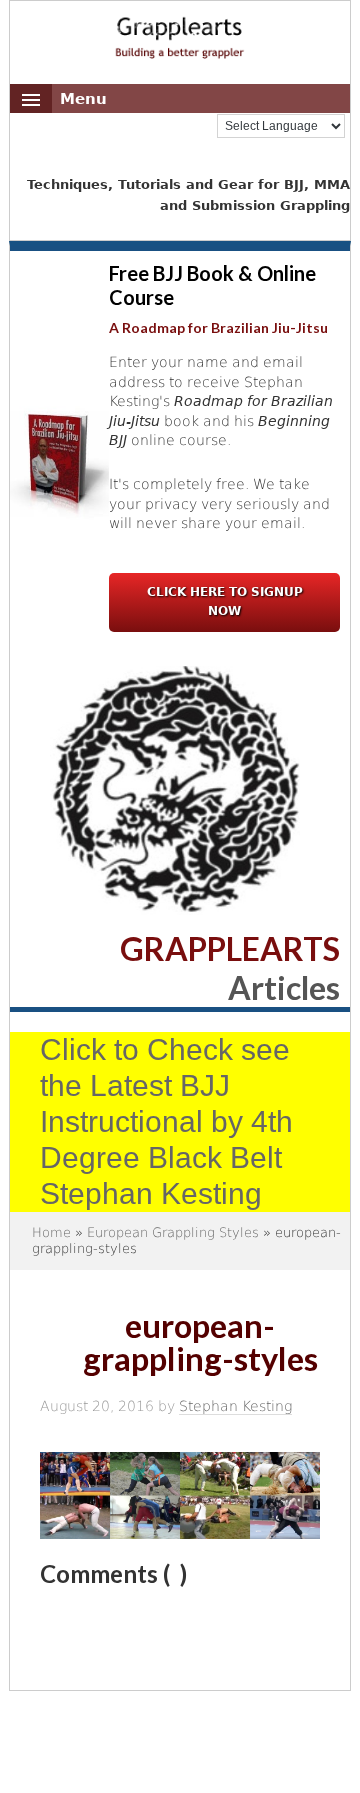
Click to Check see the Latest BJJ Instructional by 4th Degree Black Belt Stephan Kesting (166, 1121)
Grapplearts (180, 31)
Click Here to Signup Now (225, 602)
